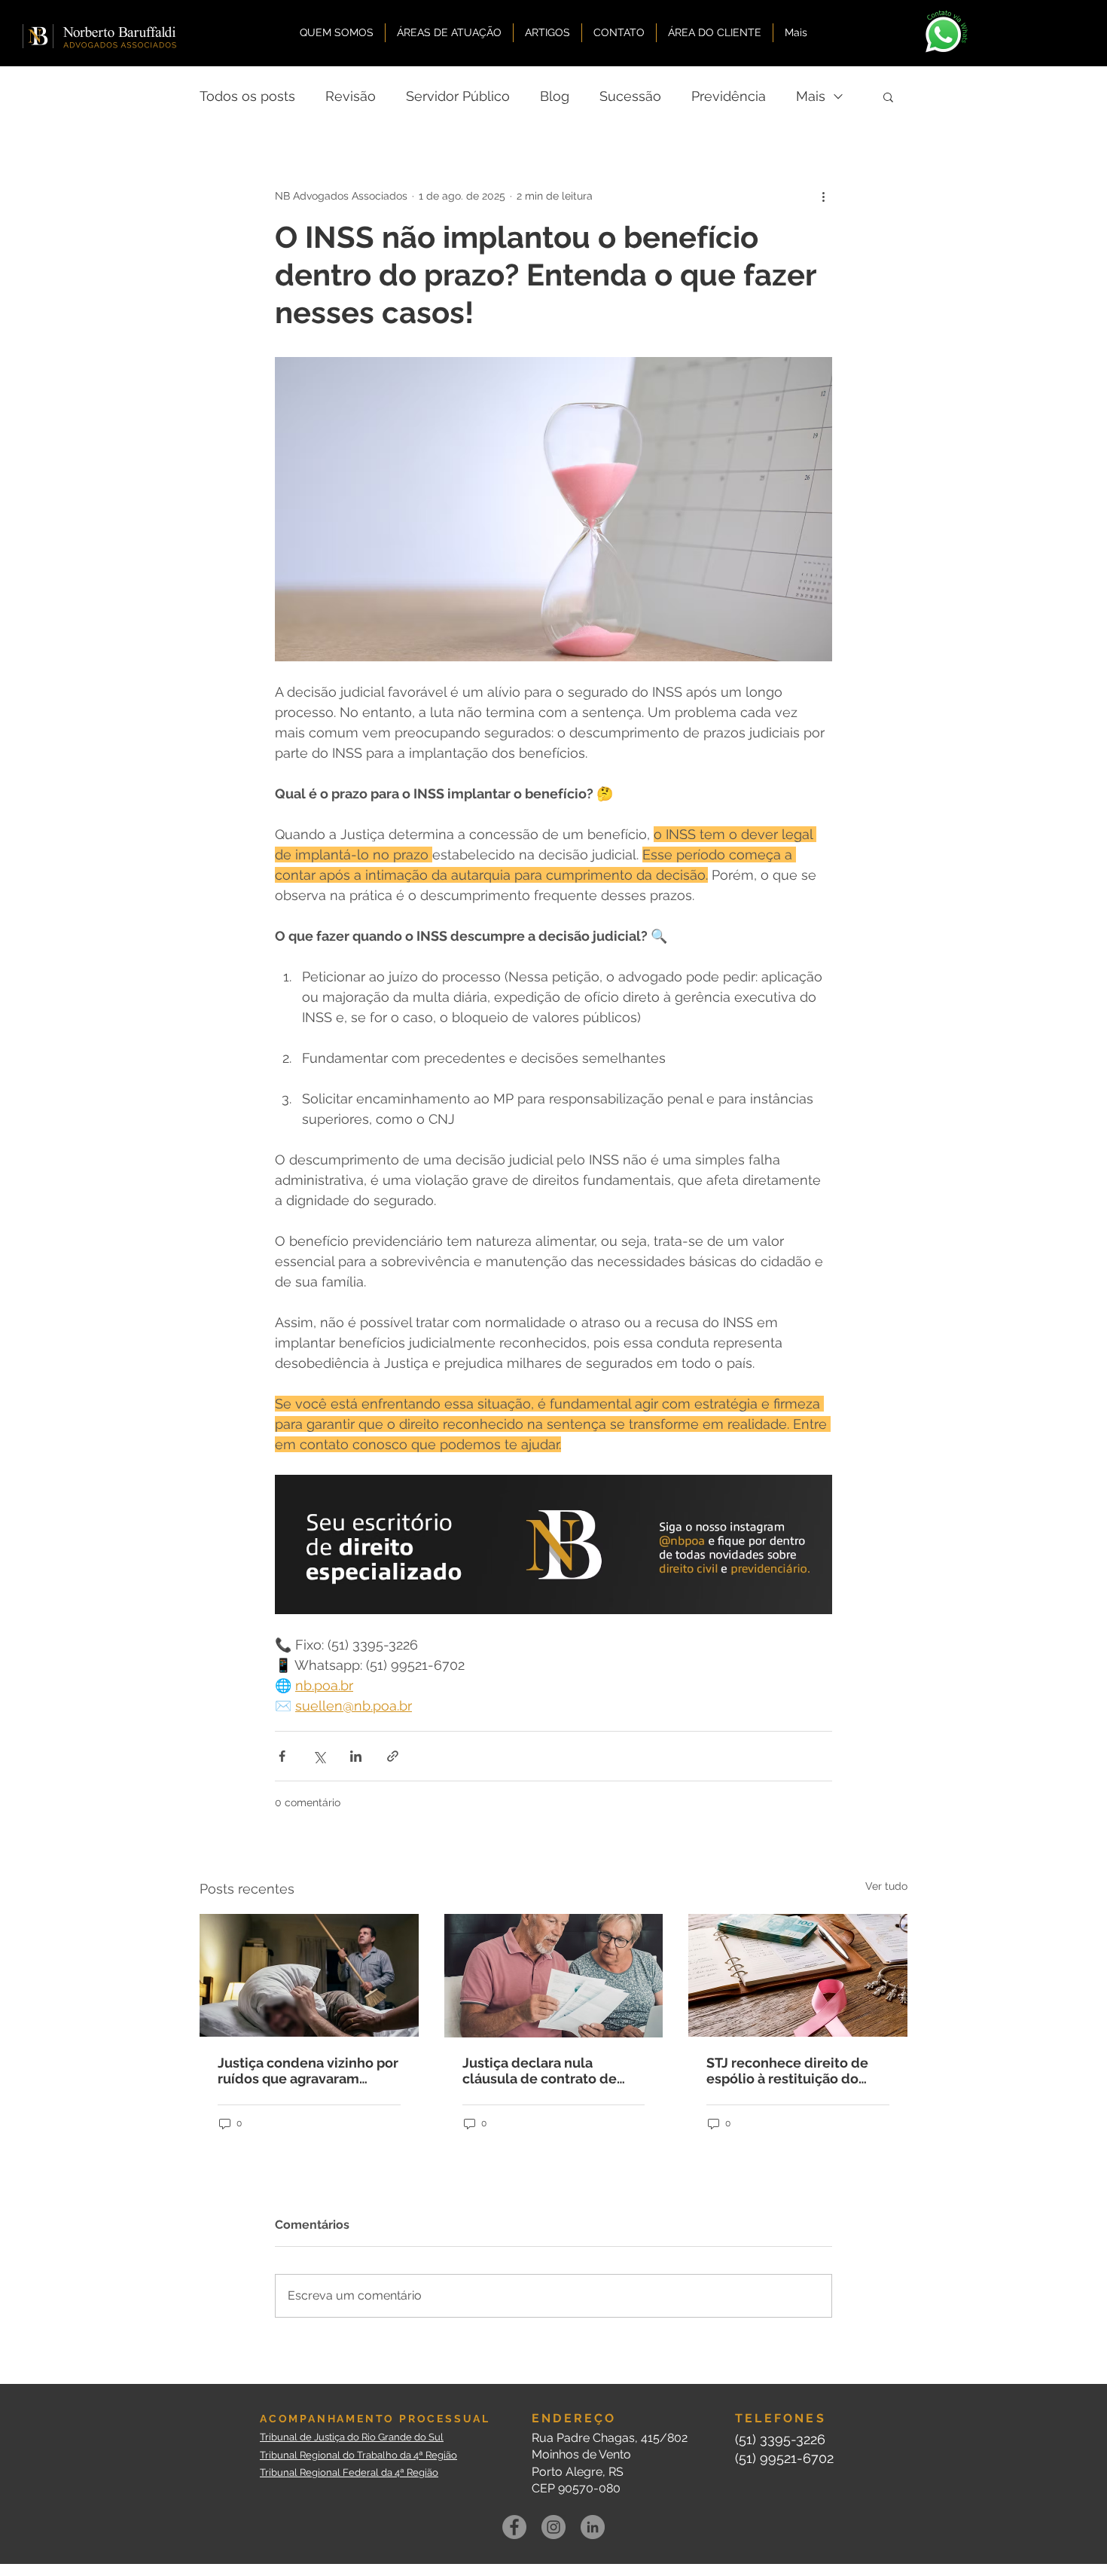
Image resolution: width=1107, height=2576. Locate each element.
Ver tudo (886, 1886)
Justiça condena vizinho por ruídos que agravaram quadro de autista (308, 2071)
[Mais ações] (823, 196)
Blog (555, 96)
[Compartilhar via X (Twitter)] (319, 1756)
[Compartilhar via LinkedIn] (356, 1756)
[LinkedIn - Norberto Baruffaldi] (593, 2527)
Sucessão (630, 96)
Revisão (351, 96)
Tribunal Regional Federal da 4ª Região (349, 2472)
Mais (811, 96)
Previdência (729, 96)
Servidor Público (458, 96)
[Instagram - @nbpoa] (553, 2527)
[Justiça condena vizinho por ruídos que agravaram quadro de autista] (309, 1975)
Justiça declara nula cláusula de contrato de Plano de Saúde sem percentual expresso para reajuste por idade (545, 2071)
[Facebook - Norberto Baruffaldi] (514, 2527)
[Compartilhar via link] (393, 1756)
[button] (888, 96)
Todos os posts (247, 96)
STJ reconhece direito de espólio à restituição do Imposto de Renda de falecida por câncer (787, 2071)
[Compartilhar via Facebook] (282, 1756)
